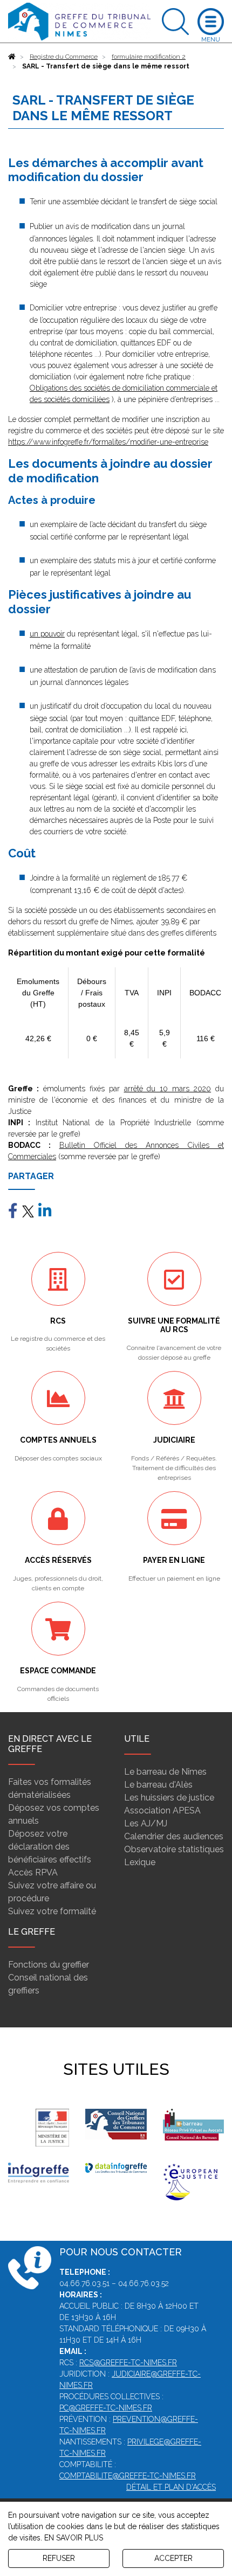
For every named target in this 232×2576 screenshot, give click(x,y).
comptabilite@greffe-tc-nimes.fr (128, 2476)
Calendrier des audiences (174, 1836)
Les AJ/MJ (146, 1823)
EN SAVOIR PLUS (74, 2538)
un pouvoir (47, 634)
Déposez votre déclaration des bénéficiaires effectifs (50, 1847)
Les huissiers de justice (169, 1798)
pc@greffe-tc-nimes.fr (106, 2408)
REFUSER (59, 2558)
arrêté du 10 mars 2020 (168, 1089)
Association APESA (162, 1810)
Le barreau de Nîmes (165, 1772)
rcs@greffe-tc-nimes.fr (128, 2363)
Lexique (140, 1862)
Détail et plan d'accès (171, 2487)
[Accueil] (12, 57)
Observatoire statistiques (174, 1849)
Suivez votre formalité (52, 1911)
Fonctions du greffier (49, 1965)
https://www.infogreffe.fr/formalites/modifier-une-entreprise (108, 442)
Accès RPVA (33, 1872)
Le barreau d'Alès (158, 1785)
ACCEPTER (173, 2558)
